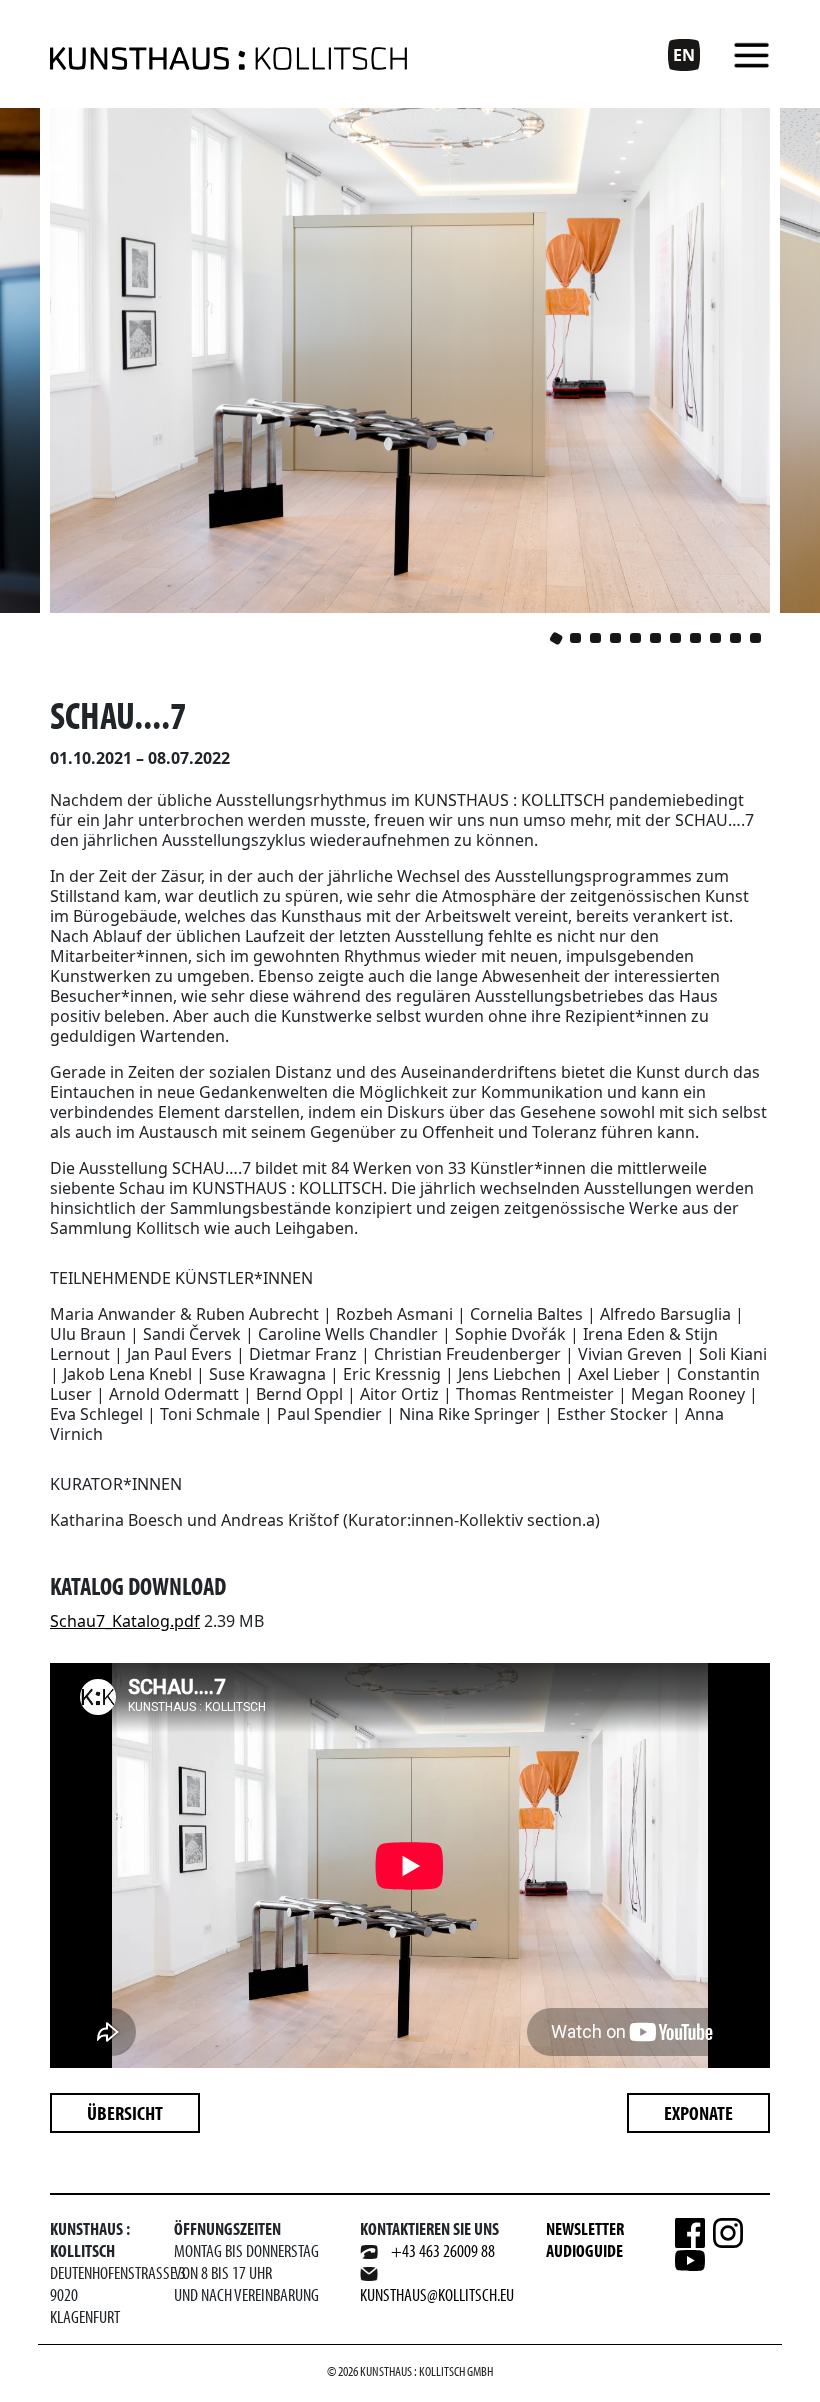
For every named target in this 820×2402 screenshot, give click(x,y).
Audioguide (584, 2250)
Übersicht (125, 2112)
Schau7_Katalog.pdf (125, 1621)
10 (735, 638)
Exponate (698, 2112)
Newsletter (585, 2228)
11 (755, 638)
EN (684, 55)
